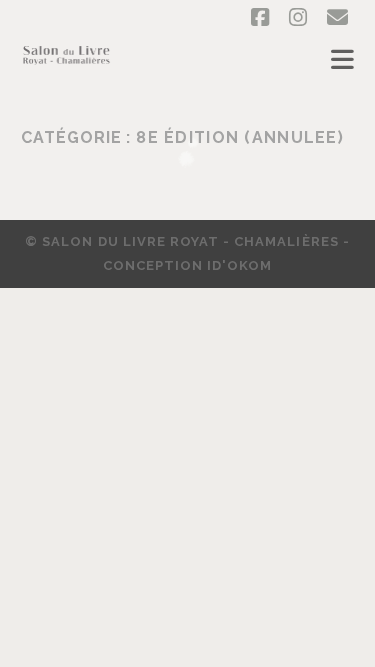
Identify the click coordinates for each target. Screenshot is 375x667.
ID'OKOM (239, 265)
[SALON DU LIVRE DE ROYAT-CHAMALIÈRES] (67, 66)
